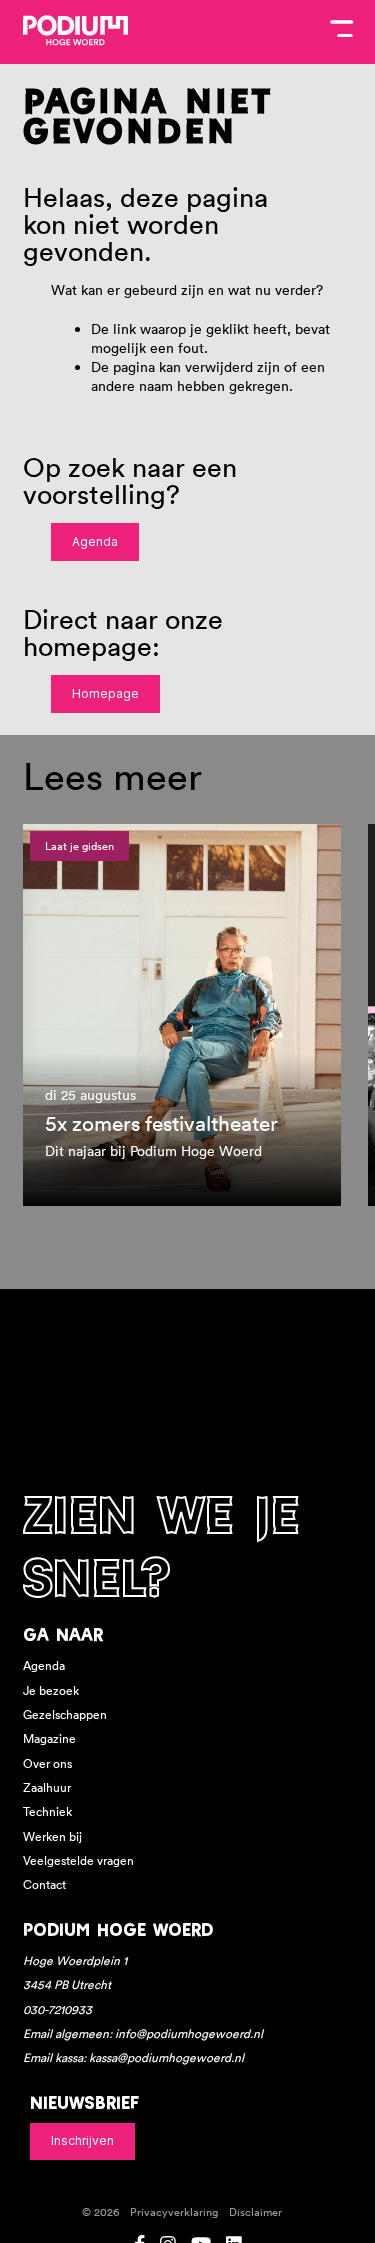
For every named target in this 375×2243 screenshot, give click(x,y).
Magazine (49, 1738)
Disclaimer (255, 2212)
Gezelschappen (65, 1714)
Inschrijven (82, 2140)
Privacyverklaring (174, 2212)
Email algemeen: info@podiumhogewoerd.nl (143, 2033)
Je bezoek (51, 1690)
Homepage (105, 693)
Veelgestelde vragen (78, 1860)
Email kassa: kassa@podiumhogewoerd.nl (133, 2057)
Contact (44, 1884)
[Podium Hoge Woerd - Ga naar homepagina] (75, 31)
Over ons (47, 1763)
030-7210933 (57, 2009)
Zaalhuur (47, 1787)
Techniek (47, 1811)
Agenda (95, 541)
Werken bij (52, 1836)
